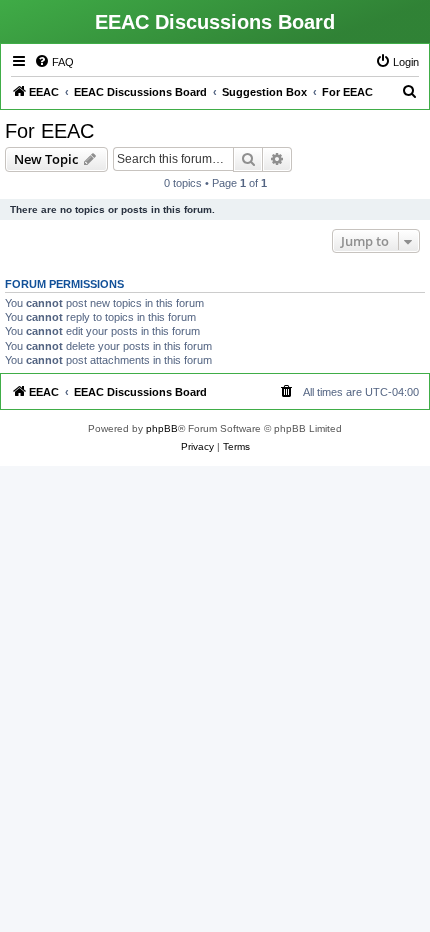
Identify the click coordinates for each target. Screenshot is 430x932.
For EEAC (49, 131)
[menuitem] (54, 62)
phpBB (162, 428)
